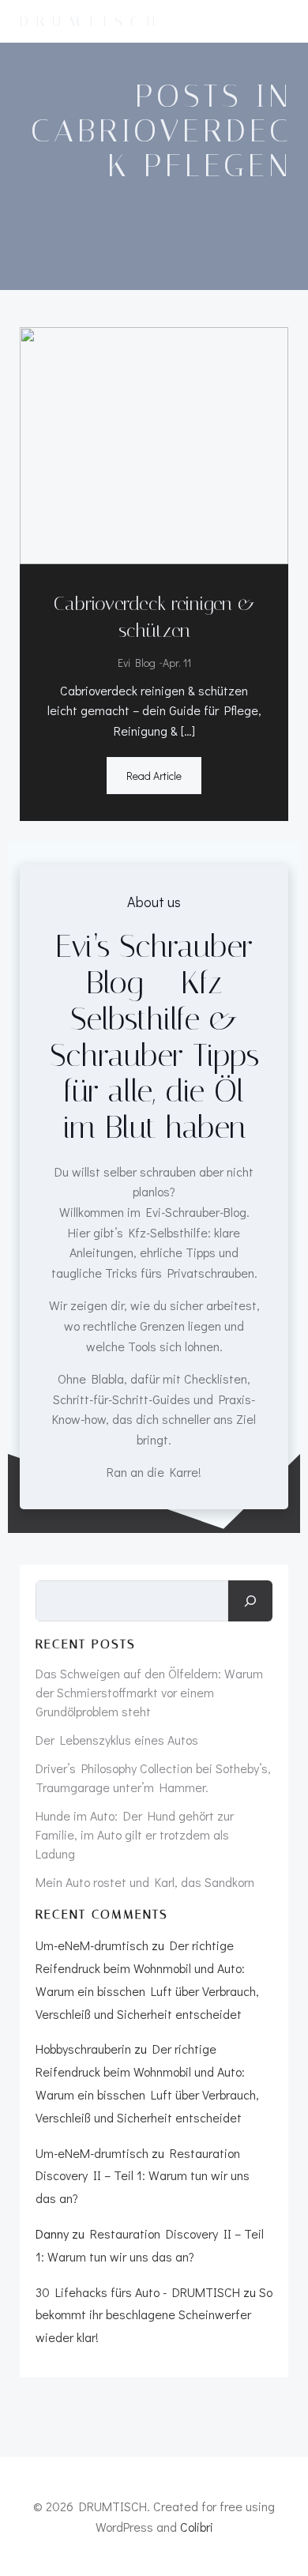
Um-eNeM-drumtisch (92, 1945)
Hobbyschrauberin (83, 2049)
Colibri (197, 2527)
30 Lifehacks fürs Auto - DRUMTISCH (138, 2292)
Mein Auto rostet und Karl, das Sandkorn (145, 1882)
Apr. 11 (177, 663)
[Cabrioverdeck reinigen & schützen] (154, 444)
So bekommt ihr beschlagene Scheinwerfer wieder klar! (154, 2315)
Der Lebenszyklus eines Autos (117, 1740)
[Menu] (283, 21)
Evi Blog (137, 663)
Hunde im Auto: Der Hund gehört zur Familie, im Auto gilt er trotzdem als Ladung (135, 1834)
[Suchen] (250, 1601)
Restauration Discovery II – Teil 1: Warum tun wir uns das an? (143, 2176)
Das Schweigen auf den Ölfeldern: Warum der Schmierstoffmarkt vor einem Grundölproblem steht (149, 1692)
